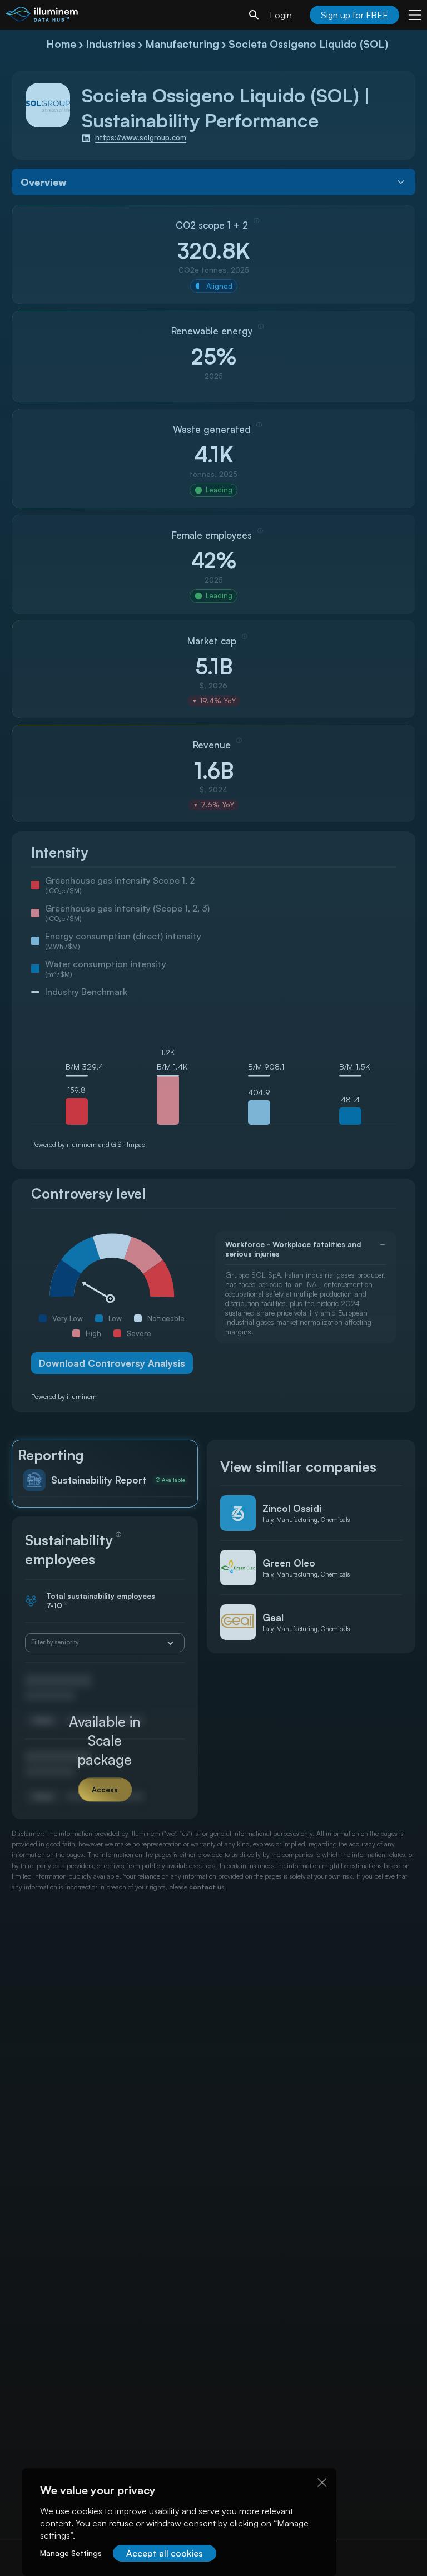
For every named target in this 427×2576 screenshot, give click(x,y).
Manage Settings (71, 2553)
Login (281, 15)
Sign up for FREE (354, 15)
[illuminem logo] (42, 16)
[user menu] (415, 15)
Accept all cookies (165, 2553)
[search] (254, 15)
